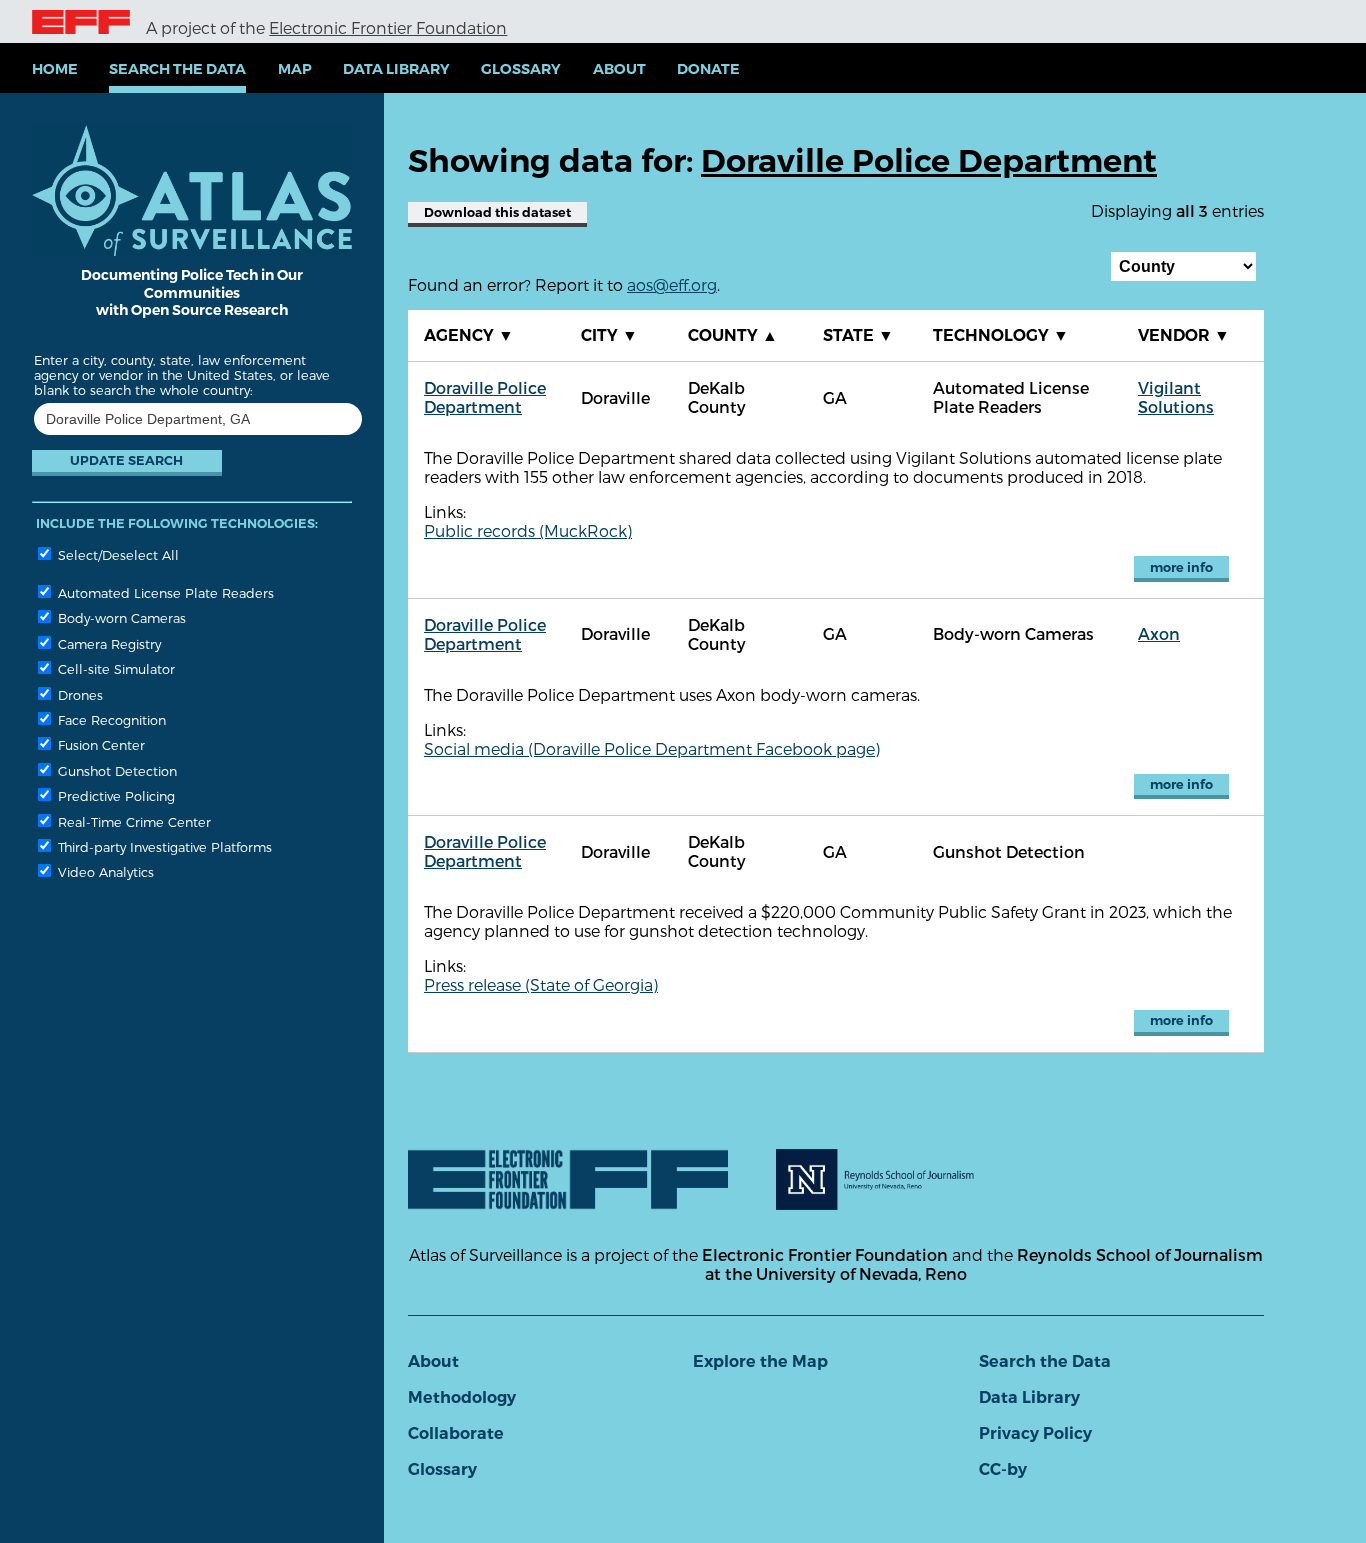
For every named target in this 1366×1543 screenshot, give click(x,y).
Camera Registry (107, 643)
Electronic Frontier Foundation (388, 27)
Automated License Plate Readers (164, 592)
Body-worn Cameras (120, 617)
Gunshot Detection (115, 770)
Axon (1159, 633)
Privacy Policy (1035, 1433)
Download (497, 212)
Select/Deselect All (116, 554)
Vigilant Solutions (1176, 397)
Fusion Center (99, 744)
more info (1181, 567)
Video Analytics (104, 871)
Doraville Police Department (485, 397)
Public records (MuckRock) (528, 530)
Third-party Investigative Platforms (163, 846)
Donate (708, 69)
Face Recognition (110, 719)
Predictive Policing (114, 795)
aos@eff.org (672, 284)
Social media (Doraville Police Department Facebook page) (652, 748)
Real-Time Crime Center (132, 821)
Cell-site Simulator (114, 668)
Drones (78, 694)
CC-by (1003, 1469)
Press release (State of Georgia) (541, 984)
